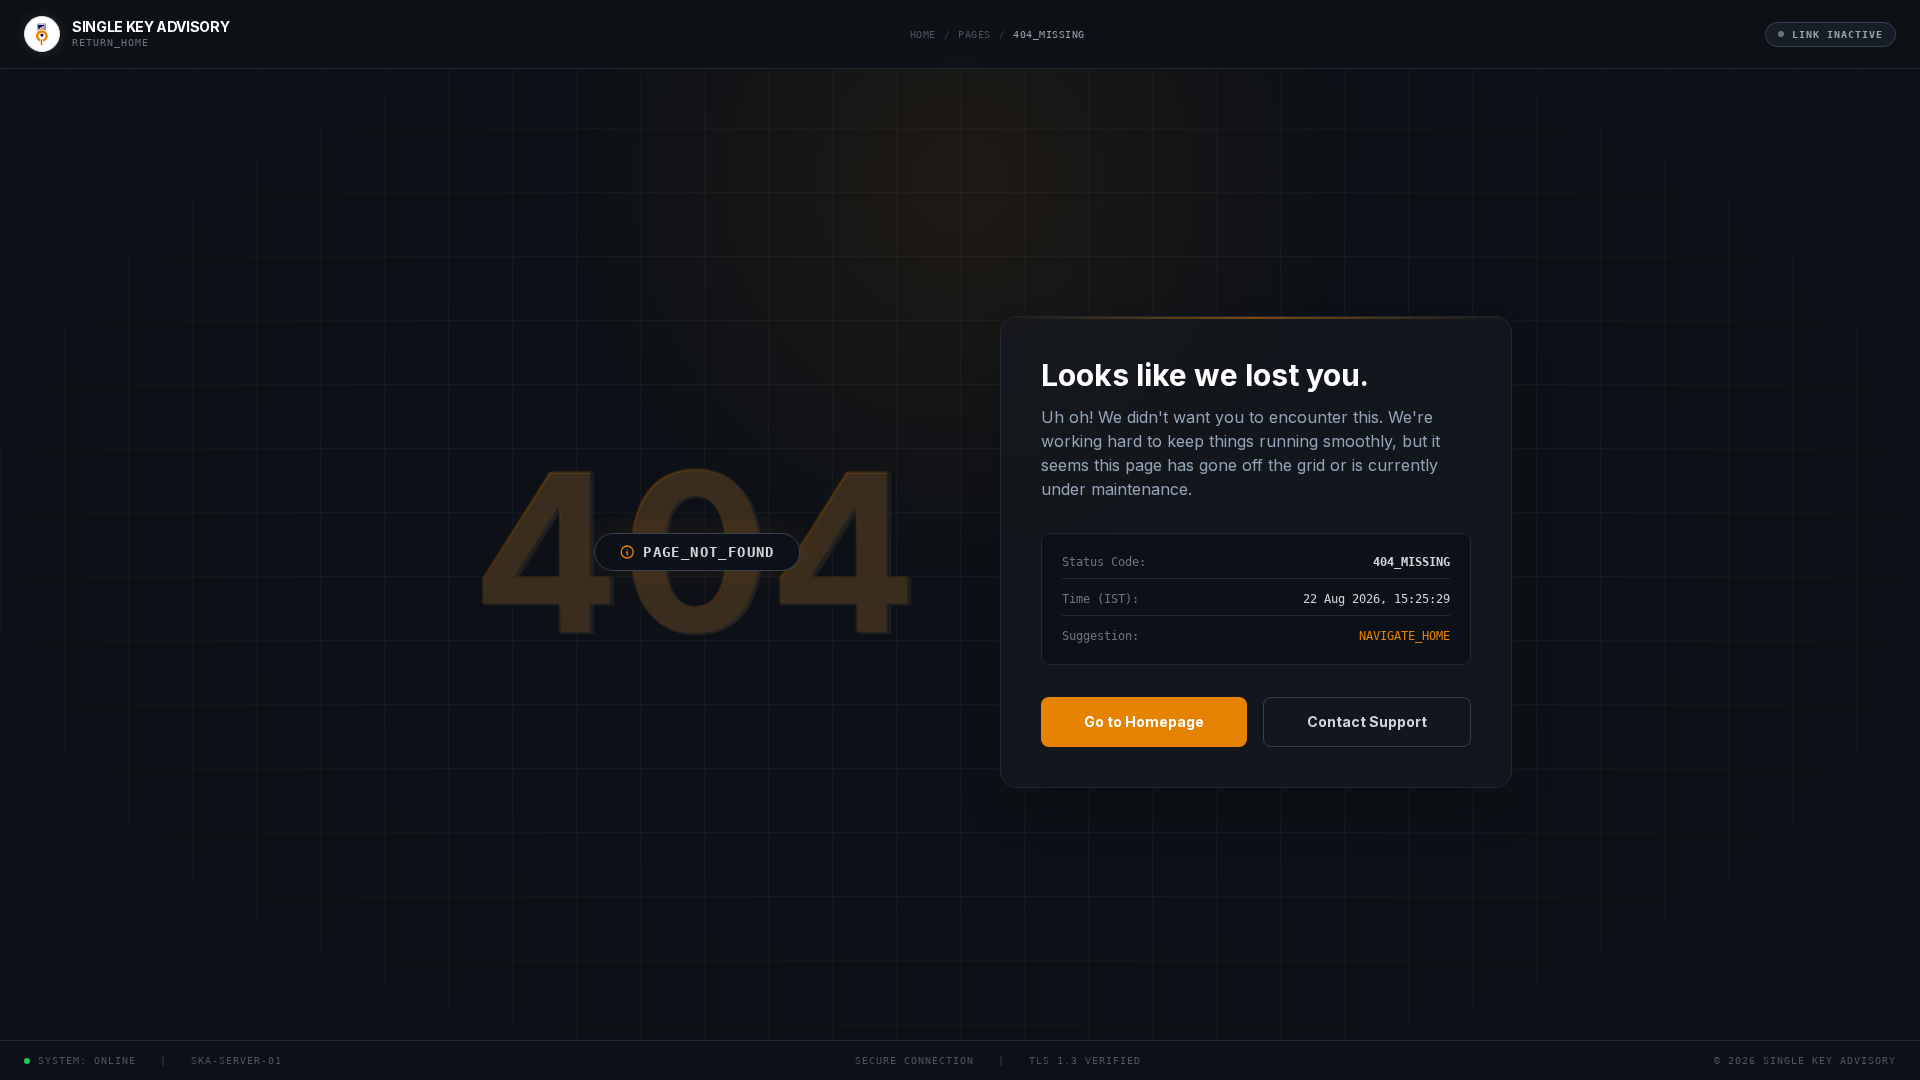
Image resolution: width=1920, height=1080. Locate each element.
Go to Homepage (1144, 721)
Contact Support (1367, 721)
